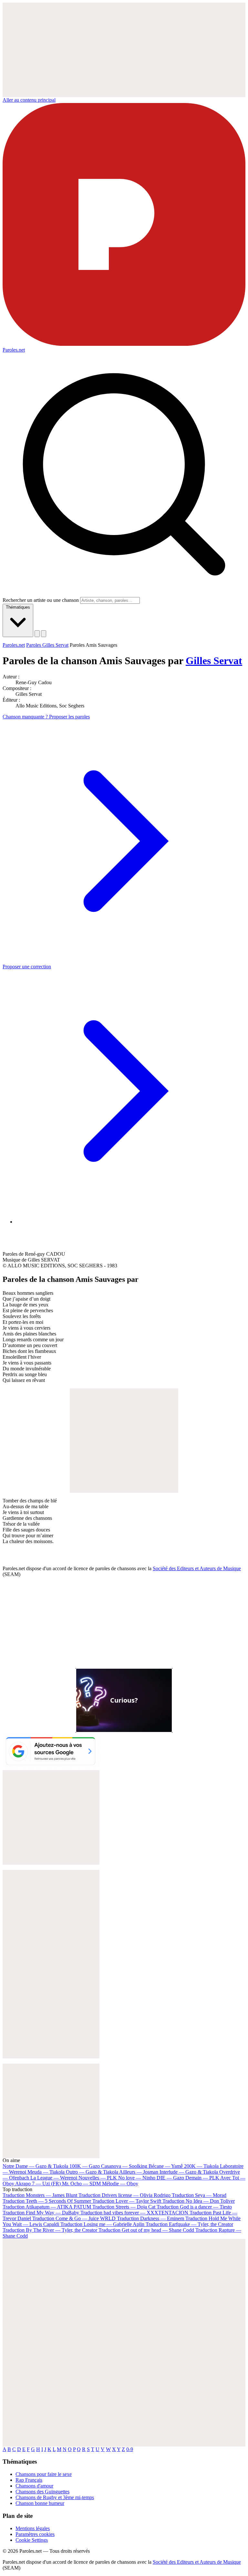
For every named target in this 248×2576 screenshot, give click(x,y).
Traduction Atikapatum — (47, 2207)
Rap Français (29, 2480)
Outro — (92, 2172)
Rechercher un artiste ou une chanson (41, 600)
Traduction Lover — (127, 2201)
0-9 (130, 2449)
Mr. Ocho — (81, 2184)
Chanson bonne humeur (40, 2503)
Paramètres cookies (35, 2534)
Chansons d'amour (34, 2486)
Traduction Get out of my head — (146, 2230)
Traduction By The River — (51, 2230)
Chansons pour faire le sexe (44, 2474)
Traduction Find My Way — (41, 2213)
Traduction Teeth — (47, 2201)
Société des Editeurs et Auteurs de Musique (197, 1568)
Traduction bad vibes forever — (134, 2213)
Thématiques (18, 607)
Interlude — (189, 2172)
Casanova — (124, 2166)
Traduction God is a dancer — (194, 2207)
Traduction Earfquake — (189, 2224)
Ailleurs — (139, 2172)
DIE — (170, 2178)
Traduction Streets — (124, 2207)
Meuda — (46, 2172)
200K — (201, 2166)
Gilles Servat (214, 661)
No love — (137, 2178)
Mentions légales (33, 2528)
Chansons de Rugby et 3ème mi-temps (55, 2497)
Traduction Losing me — (102, 2224)
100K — (85, 2166)
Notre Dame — (35, 2166)
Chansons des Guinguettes (42, 2492)
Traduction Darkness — (150, 2218)
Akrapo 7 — (38, 2184)
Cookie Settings (32, 2540)
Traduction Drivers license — (124, 2195)
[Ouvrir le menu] (44, 634)
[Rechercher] (37, 634)
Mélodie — (120, 2184)
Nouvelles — (98, 2178)
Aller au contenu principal (29, 100)
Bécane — (166, 2166)
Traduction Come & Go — (74, 2218)
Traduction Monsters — (40, 2195)
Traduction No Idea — (199, 2201)
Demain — (202, 2178)
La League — (54, 2178)
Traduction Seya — (199, 2195)
